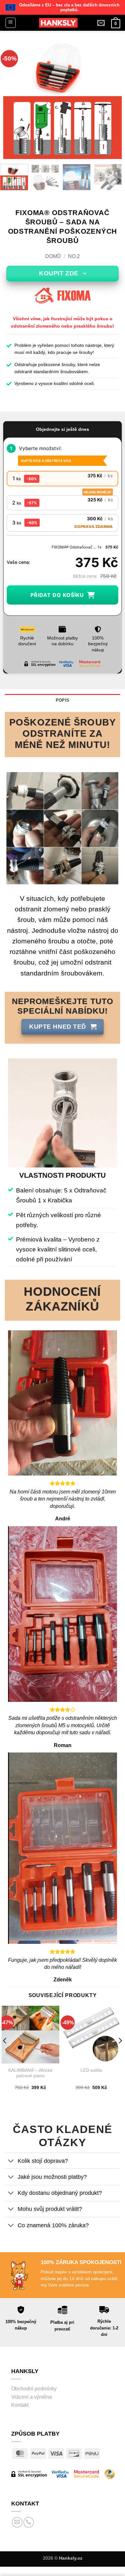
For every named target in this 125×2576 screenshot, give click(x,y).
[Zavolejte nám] (29, 2522)
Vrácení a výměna (32, 2397)
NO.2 (74, 256)
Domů (53, 256)
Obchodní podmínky (34, 2389)
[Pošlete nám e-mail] (17, 2522)
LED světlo (91, 2070)
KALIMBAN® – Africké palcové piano (30, 2073)
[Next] (112, 100)
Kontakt (20, 2405)
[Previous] (13, 100)
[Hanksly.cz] (58, 23)
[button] (11, 23)
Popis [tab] (63, 700)
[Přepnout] (11, 2161)
